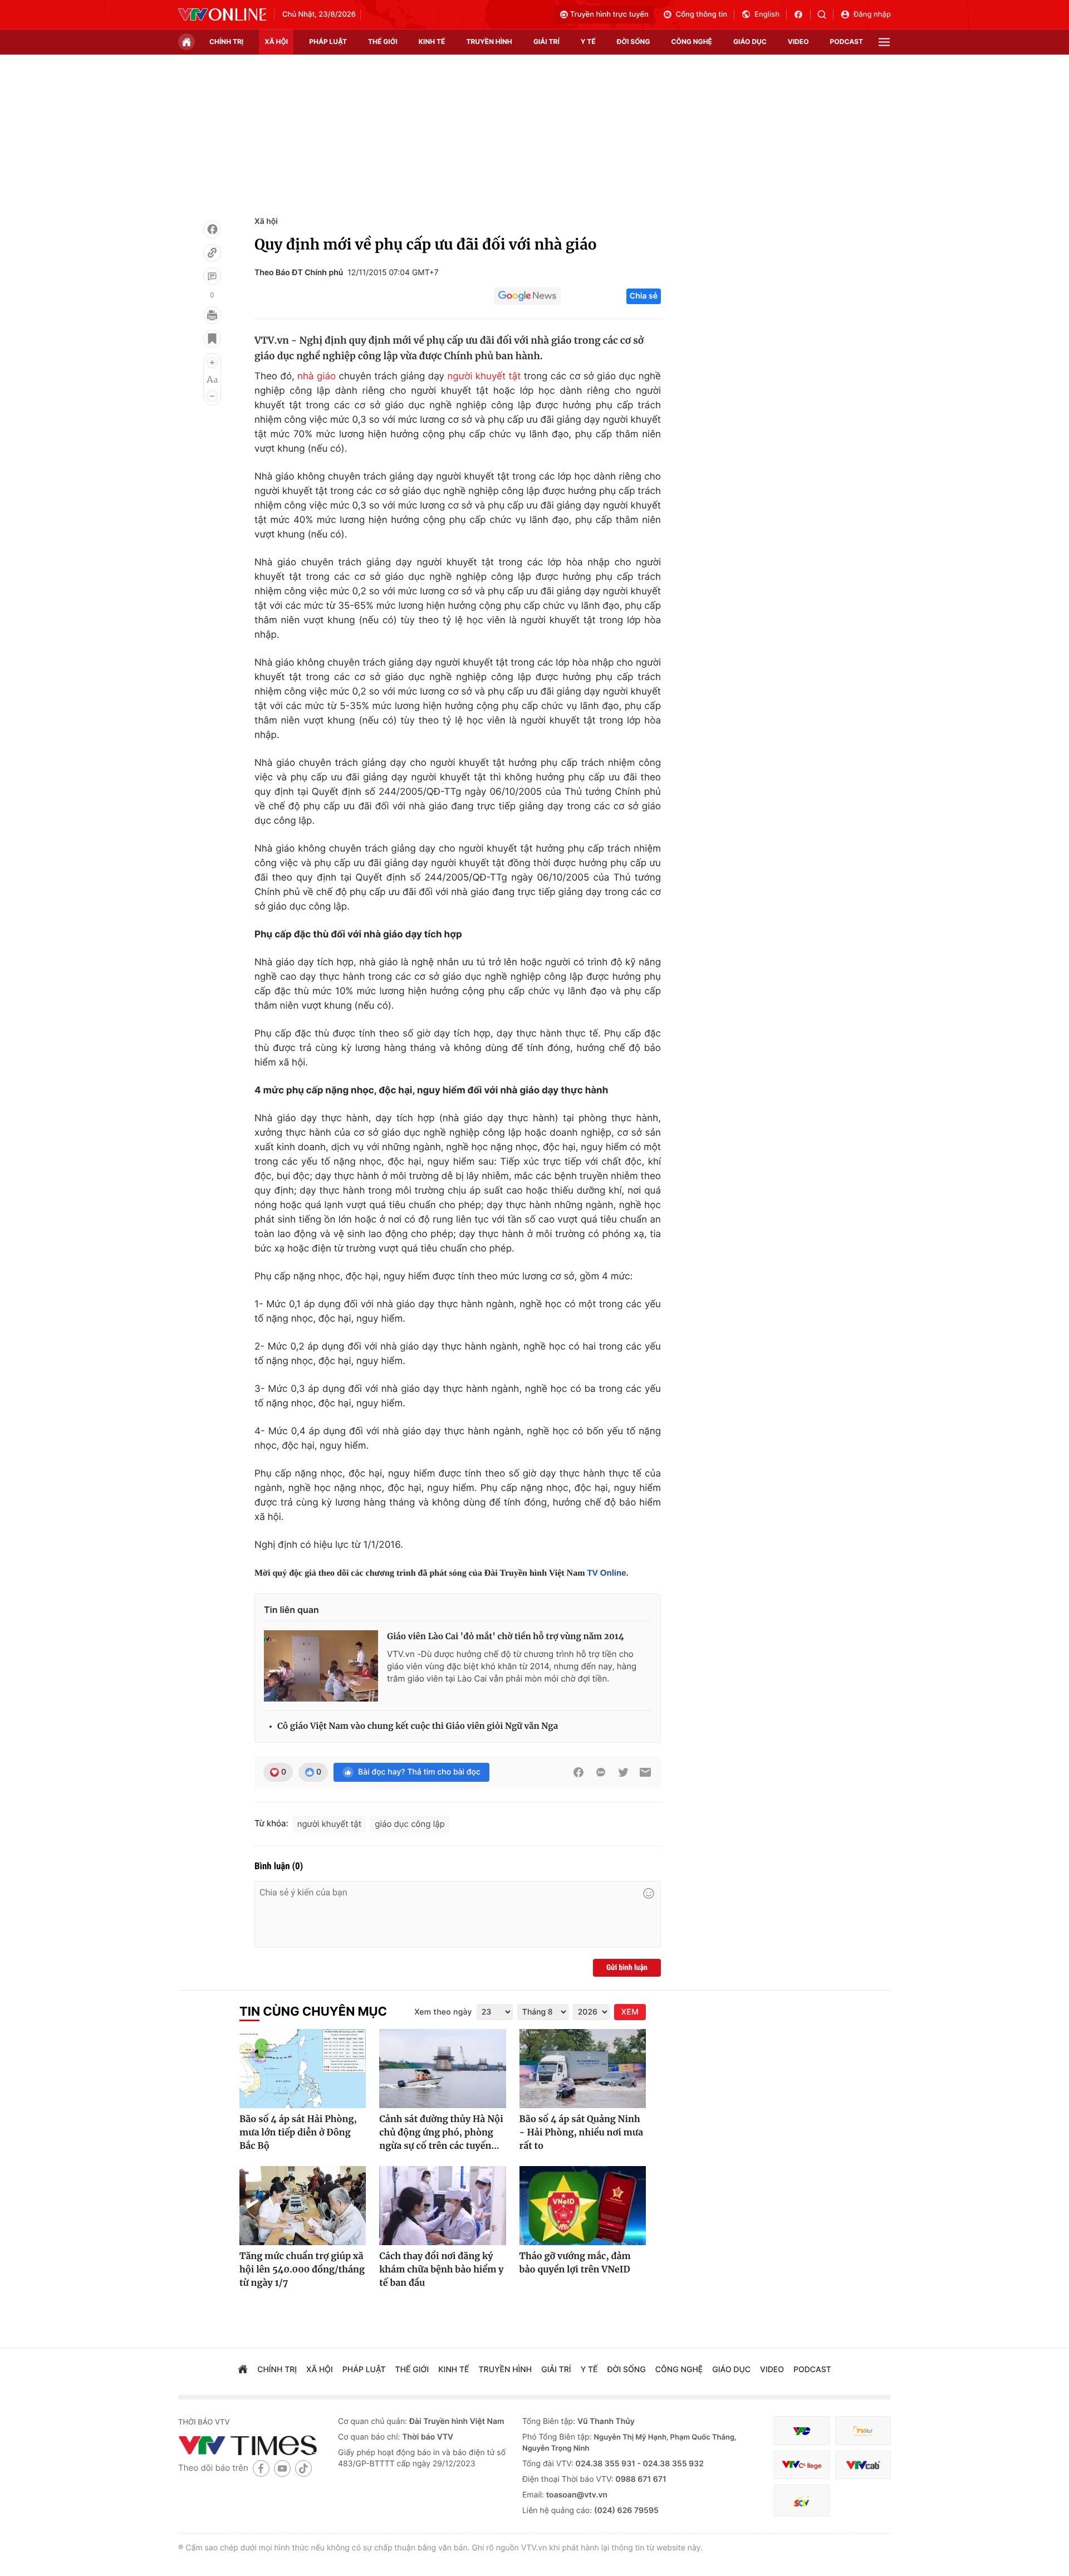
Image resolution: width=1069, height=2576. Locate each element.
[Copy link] (212, 253)
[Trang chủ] (187, 42)
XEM (630, 2012)
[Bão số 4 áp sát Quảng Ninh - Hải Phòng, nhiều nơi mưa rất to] (583, 2069)
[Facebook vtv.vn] (802, 14)
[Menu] (884, 42)
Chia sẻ (644, 296)
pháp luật (328, 41)
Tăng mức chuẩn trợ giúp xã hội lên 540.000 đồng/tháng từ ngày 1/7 (302, 2270)
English (767, 14)
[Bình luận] (212, 276)
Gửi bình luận (627, 1968)
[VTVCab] (863, 2465)
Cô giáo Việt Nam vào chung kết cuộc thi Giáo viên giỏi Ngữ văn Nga (418, 1726)
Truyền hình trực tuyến (609, 14)
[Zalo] (601, 1772)
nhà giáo (317, 377)
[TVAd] (863, 2431)
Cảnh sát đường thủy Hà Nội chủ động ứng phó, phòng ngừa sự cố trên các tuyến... (441, 2133)
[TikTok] (303, 2468)
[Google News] (527, 296)
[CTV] (802, 2465)
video (798, 41)
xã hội (276, 41)
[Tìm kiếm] (825, 14)
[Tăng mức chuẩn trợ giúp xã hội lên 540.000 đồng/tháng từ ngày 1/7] (303, 2206)
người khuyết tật (484, 377)
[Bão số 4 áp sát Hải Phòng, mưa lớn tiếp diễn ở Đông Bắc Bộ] (303, 2069)
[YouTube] (282, 2468)
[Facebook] (212, 229)
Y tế (588, 41)
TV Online (606, 1573)
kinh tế (432, 41)
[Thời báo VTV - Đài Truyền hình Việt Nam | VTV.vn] (222, 14)
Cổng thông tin (702, 14)
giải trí (546, 41)
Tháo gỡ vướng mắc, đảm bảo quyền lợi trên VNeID (575, 2263)
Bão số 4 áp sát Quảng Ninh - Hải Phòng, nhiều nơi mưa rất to (581, 2133)
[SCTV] (802, 2501)
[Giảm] (212, 396)
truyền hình (489, 41)
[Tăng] (212, 363)
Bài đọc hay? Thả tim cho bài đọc (419, 1772)
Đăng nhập (872, 14)
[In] (212, 315)
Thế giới (383, 41)
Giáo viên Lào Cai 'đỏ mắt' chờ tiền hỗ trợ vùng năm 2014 (506, 1637)
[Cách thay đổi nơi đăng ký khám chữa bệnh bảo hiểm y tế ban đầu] (442, 2206)
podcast (847, 41)
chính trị (226, 41)
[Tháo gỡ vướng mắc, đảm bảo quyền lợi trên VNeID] (583, 2206)
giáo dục (750, 41)
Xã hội (266, 221)
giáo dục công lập (410, 1824)
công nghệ (692, 41)
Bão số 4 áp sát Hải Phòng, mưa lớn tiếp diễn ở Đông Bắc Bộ (298, 2133)
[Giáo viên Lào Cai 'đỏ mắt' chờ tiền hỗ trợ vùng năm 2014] (321, 1666)
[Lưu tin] (212, 339)
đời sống (634, 41)
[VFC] (802, 2431)
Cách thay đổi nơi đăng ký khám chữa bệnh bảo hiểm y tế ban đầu (441, 2270)
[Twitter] (623, 1772)
